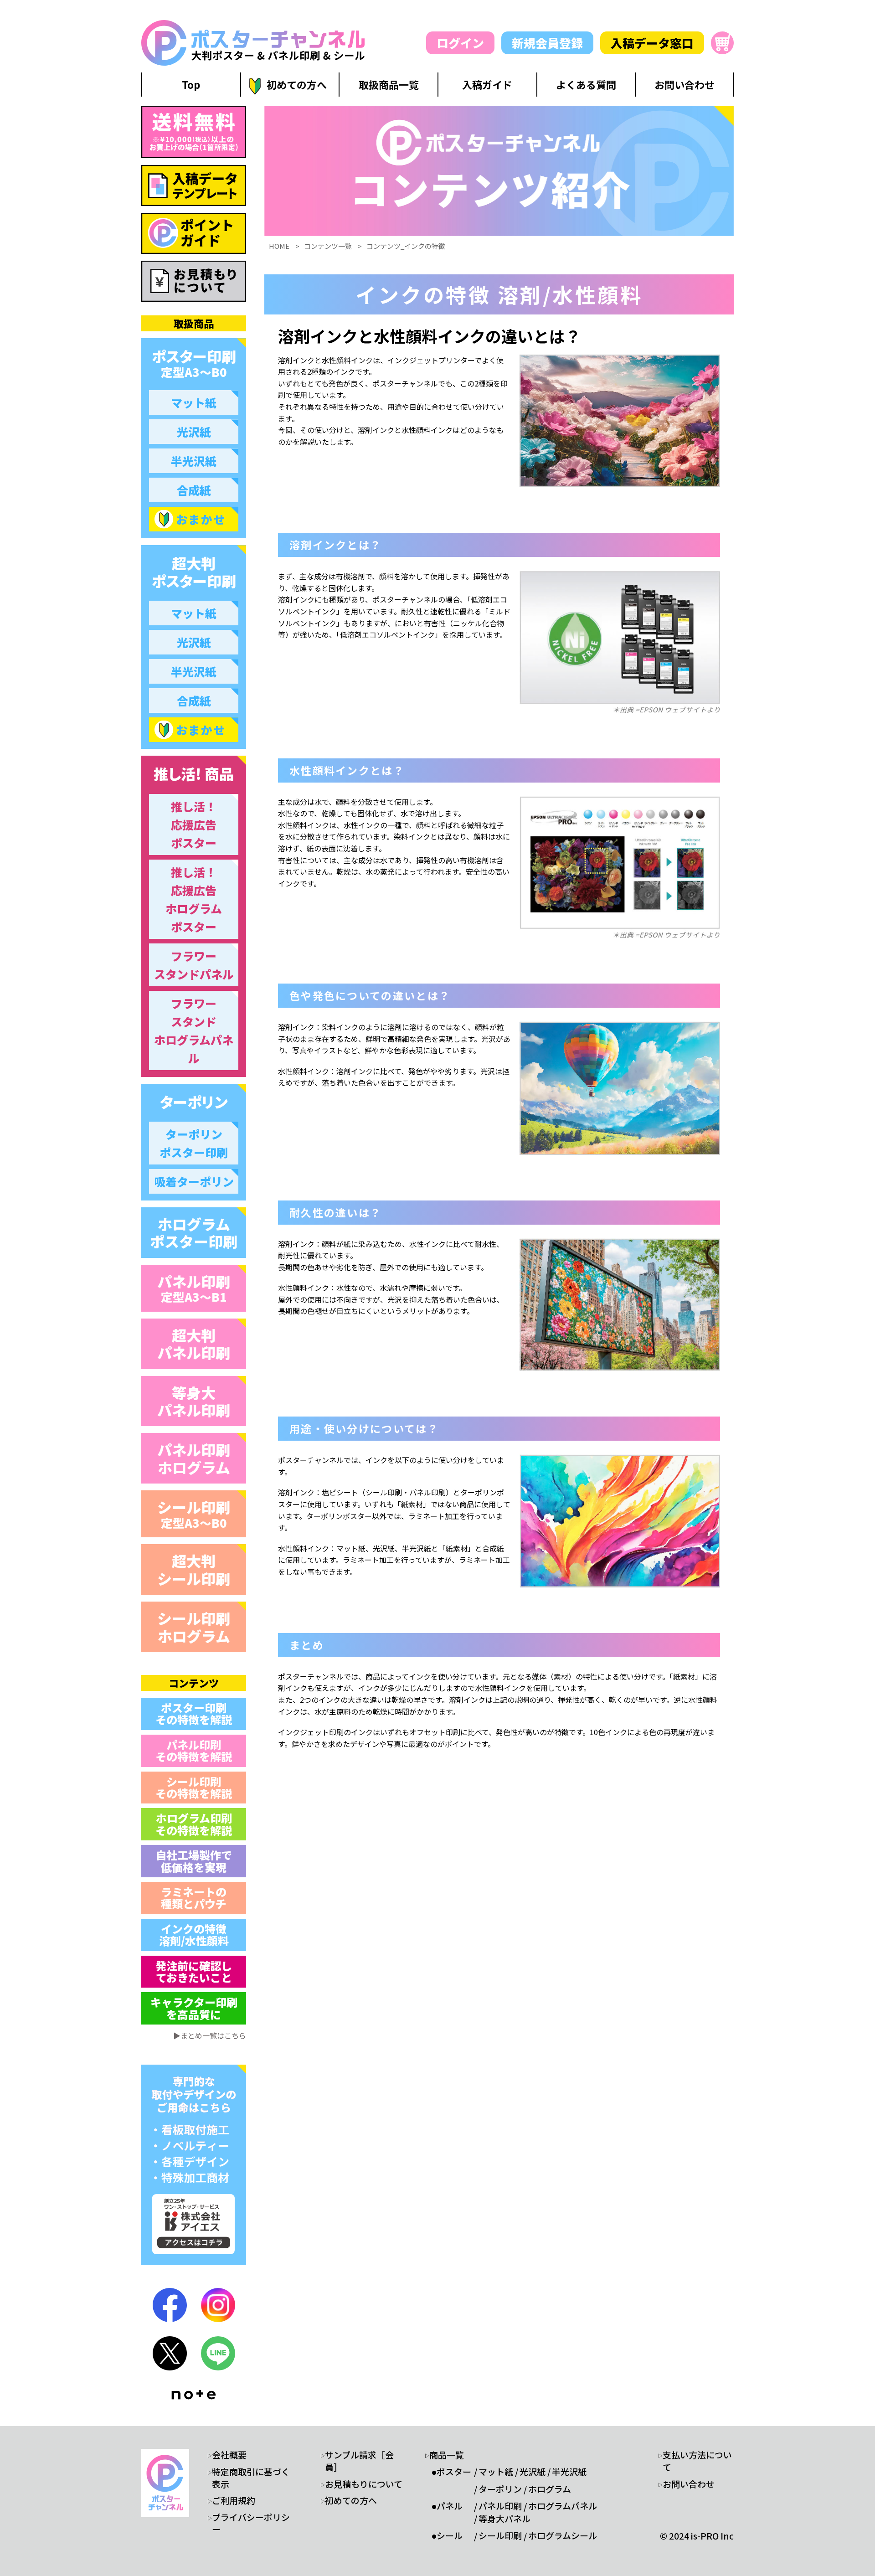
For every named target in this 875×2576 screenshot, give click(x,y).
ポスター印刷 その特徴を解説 (194, 1713)
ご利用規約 (234, 2500)
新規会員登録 (547, 43)
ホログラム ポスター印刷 (194, 1232)
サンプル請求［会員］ (359, 2461)
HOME (279, 246)
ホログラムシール (563, 2535)
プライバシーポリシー (251, 2523)
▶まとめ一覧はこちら (210, 2035)
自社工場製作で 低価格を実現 (194, 1861)
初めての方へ (351, 2500)
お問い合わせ (689, 2484)
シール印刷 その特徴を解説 (194, 1787)
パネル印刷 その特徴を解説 (194, 1750)
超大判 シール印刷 (194, 1569)
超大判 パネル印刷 (194, 1344)
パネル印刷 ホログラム (194, 1458)
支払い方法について (697, 2461)
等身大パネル (504, 2519)
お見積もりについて (364, 2484)
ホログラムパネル (563, 2506)
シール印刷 (194, 1513)
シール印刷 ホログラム (194, 1627)
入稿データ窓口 (652, 43)
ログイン (460, 43)
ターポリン (500, 2489)
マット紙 (496, 2472)
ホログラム (550, 2489)
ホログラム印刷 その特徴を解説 (194, 1824)
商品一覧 (447, 2455)
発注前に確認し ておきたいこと (194, 1971)
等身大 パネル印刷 (194, 1401)
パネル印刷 (194, 1288)
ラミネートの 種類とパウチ (194, 1898)
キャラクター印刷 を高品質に (194, 2008)
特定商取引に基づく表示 (251, 2478)
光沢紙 (533, 2472)
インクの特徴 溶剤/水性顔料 (194, 1935)
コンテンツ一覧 (328, 246)
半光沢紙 (569, 2472)
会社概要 (229, 2455)
